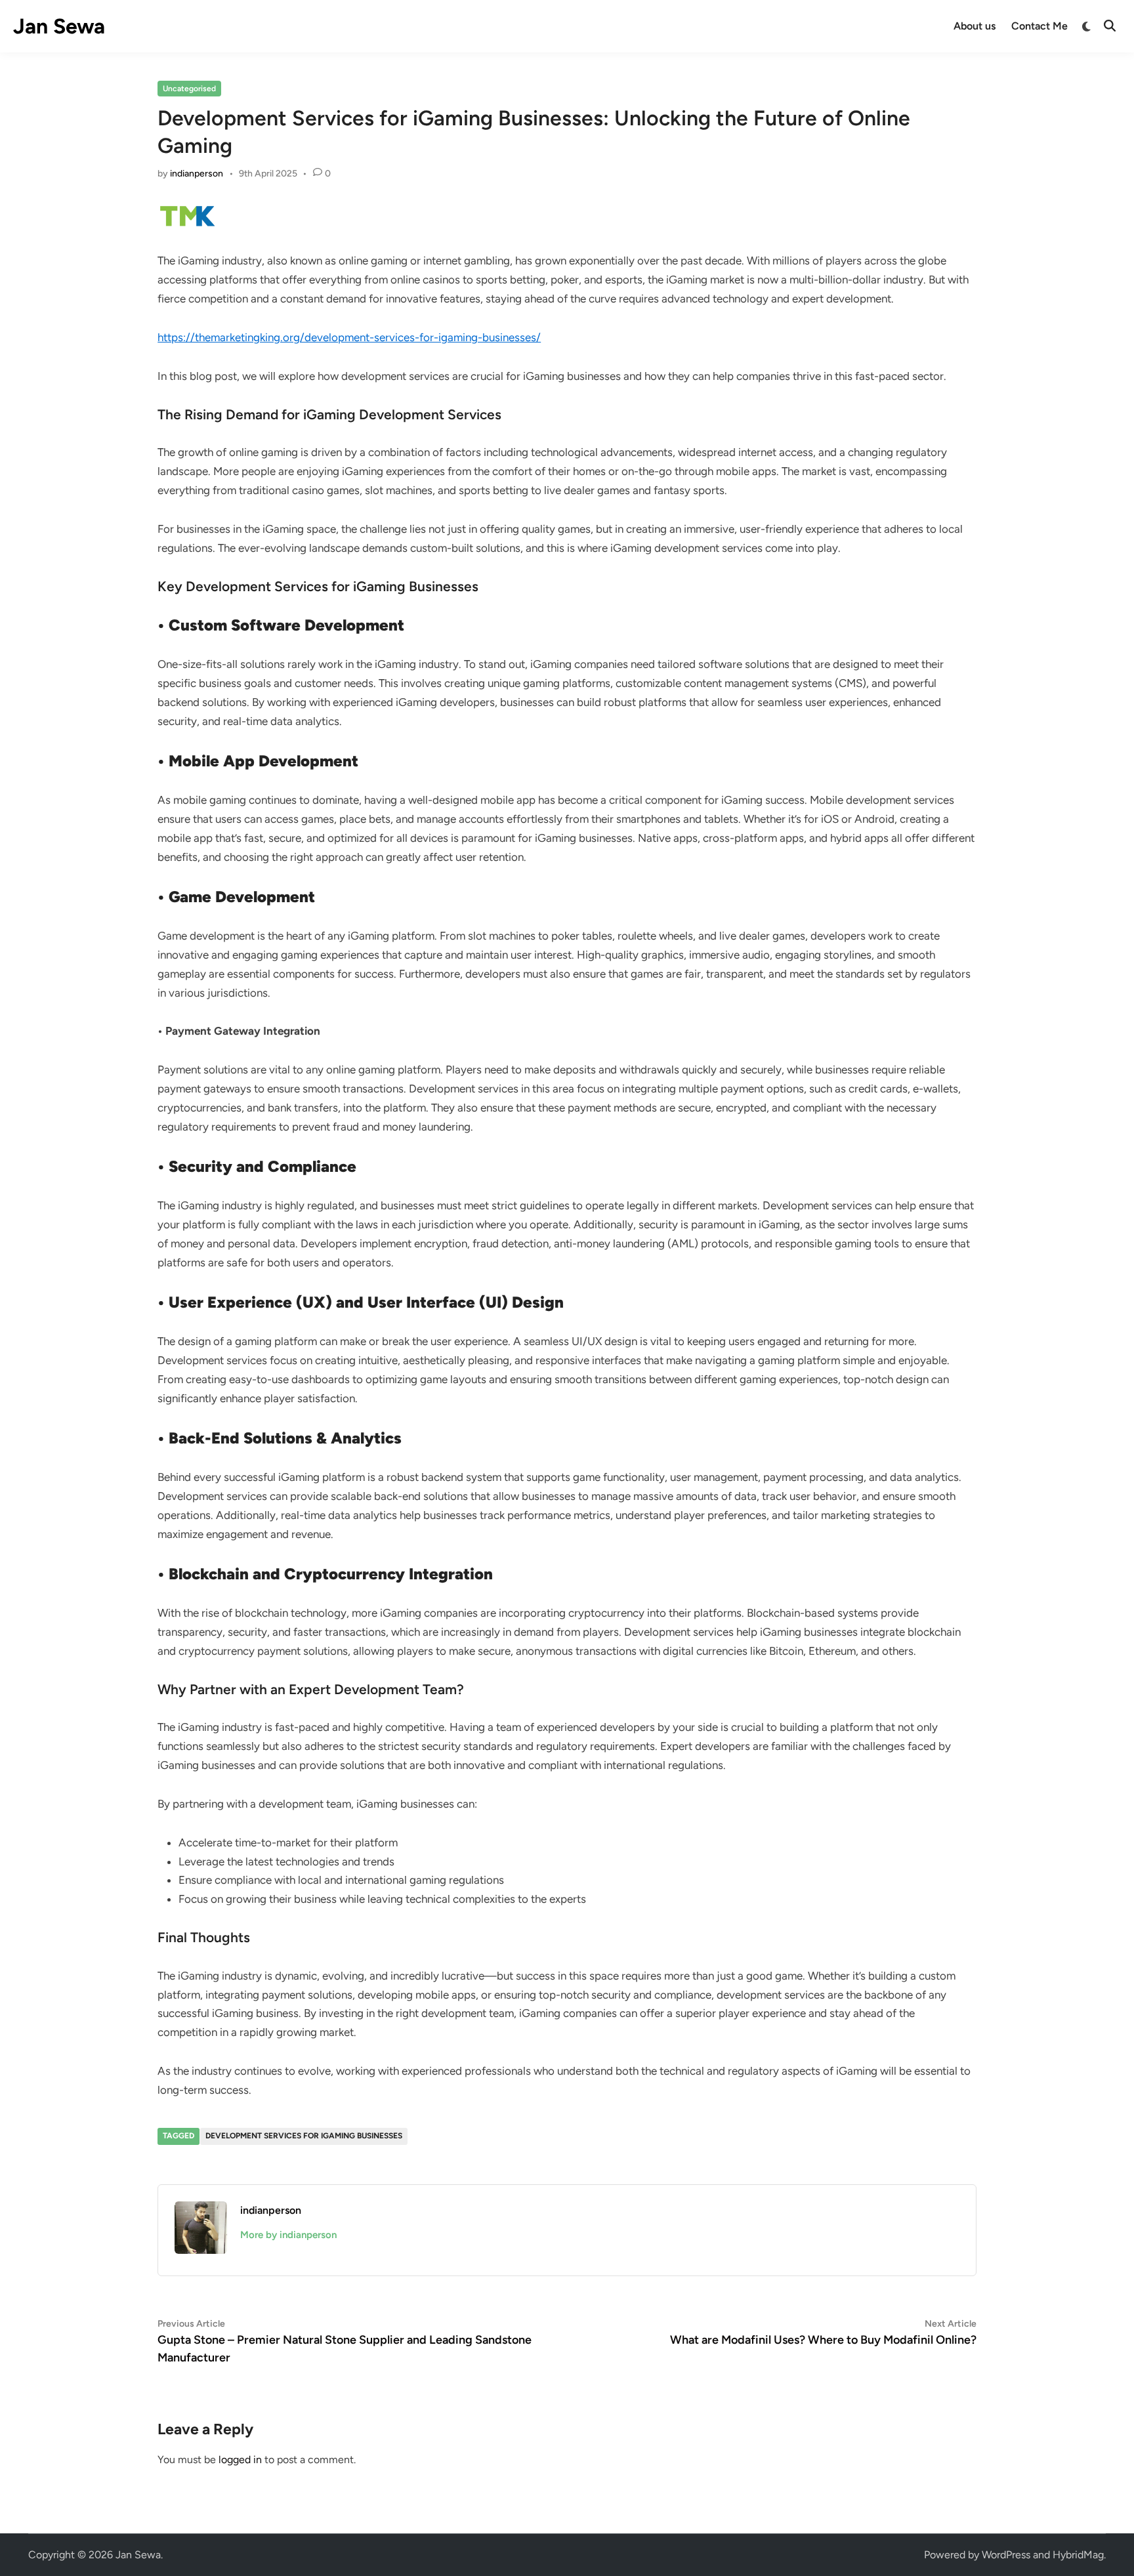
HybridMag (1078, 2555)
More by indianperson (288, 2235)
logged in (240, 2460)
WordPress (1006, 2555)
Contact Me (1039, 26)
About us (975, 26)
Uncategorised (189, 89)
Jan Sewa (59, 26)
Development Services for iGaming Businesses (304, 2136)
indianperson (197, 174)
